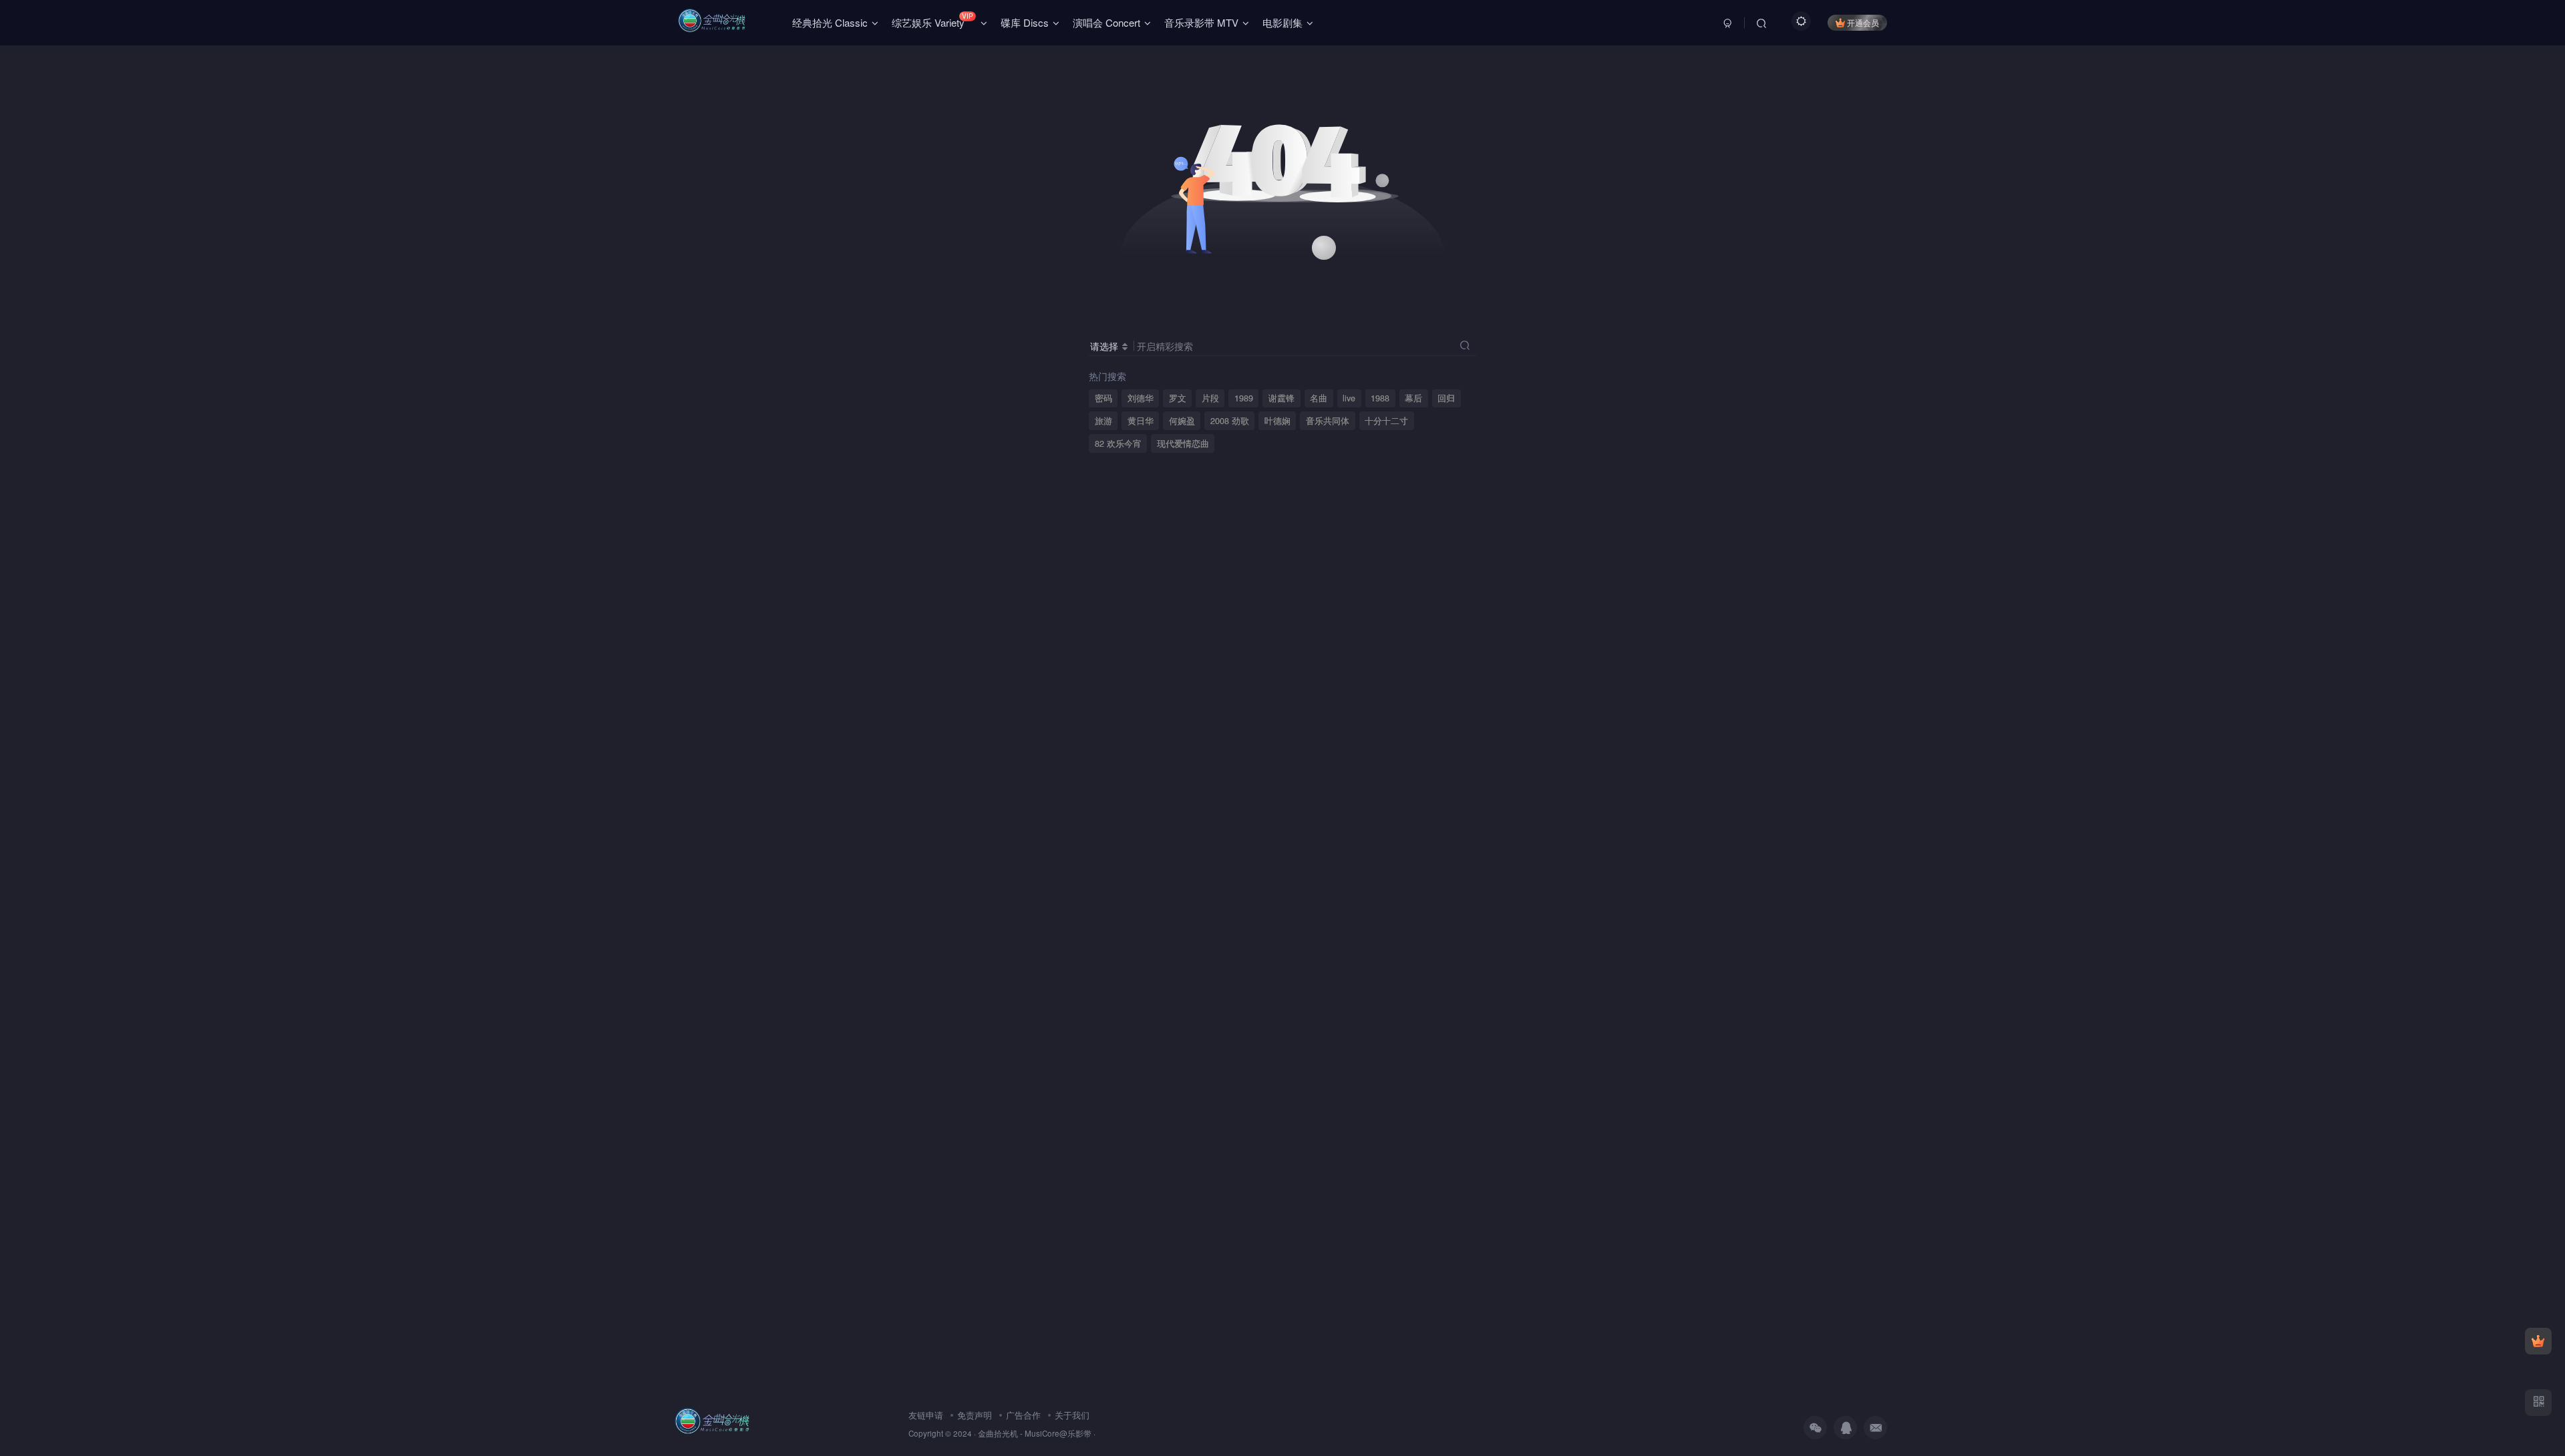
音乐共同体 (1328, 421)
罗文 (1178, 398)
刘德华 (1141, 398)
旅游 (1103, 421)
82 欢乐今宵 (1118, 443)
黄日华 (1141, 421)
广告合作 (1023, 1415)
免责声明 (975, 1415)
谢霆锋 (1281, 398)
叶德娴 (1277, 421)
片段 (1210, 398)
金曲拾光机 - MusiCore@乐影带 (1035, 1433)
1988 (1380, 398)
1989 (1244, 398)
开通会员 (1863, 22)
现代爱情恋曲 (1183, 443)
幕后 (1413, 398)
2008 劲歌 (1230, 421)
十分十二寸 (1386, 421)
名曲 (1319, 398)
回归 (1446, 398)
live (1349, 398)
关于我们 (1072, 1415)
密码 (1103, 398)
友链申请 (926, 1415)
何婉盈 (1182, 421)
